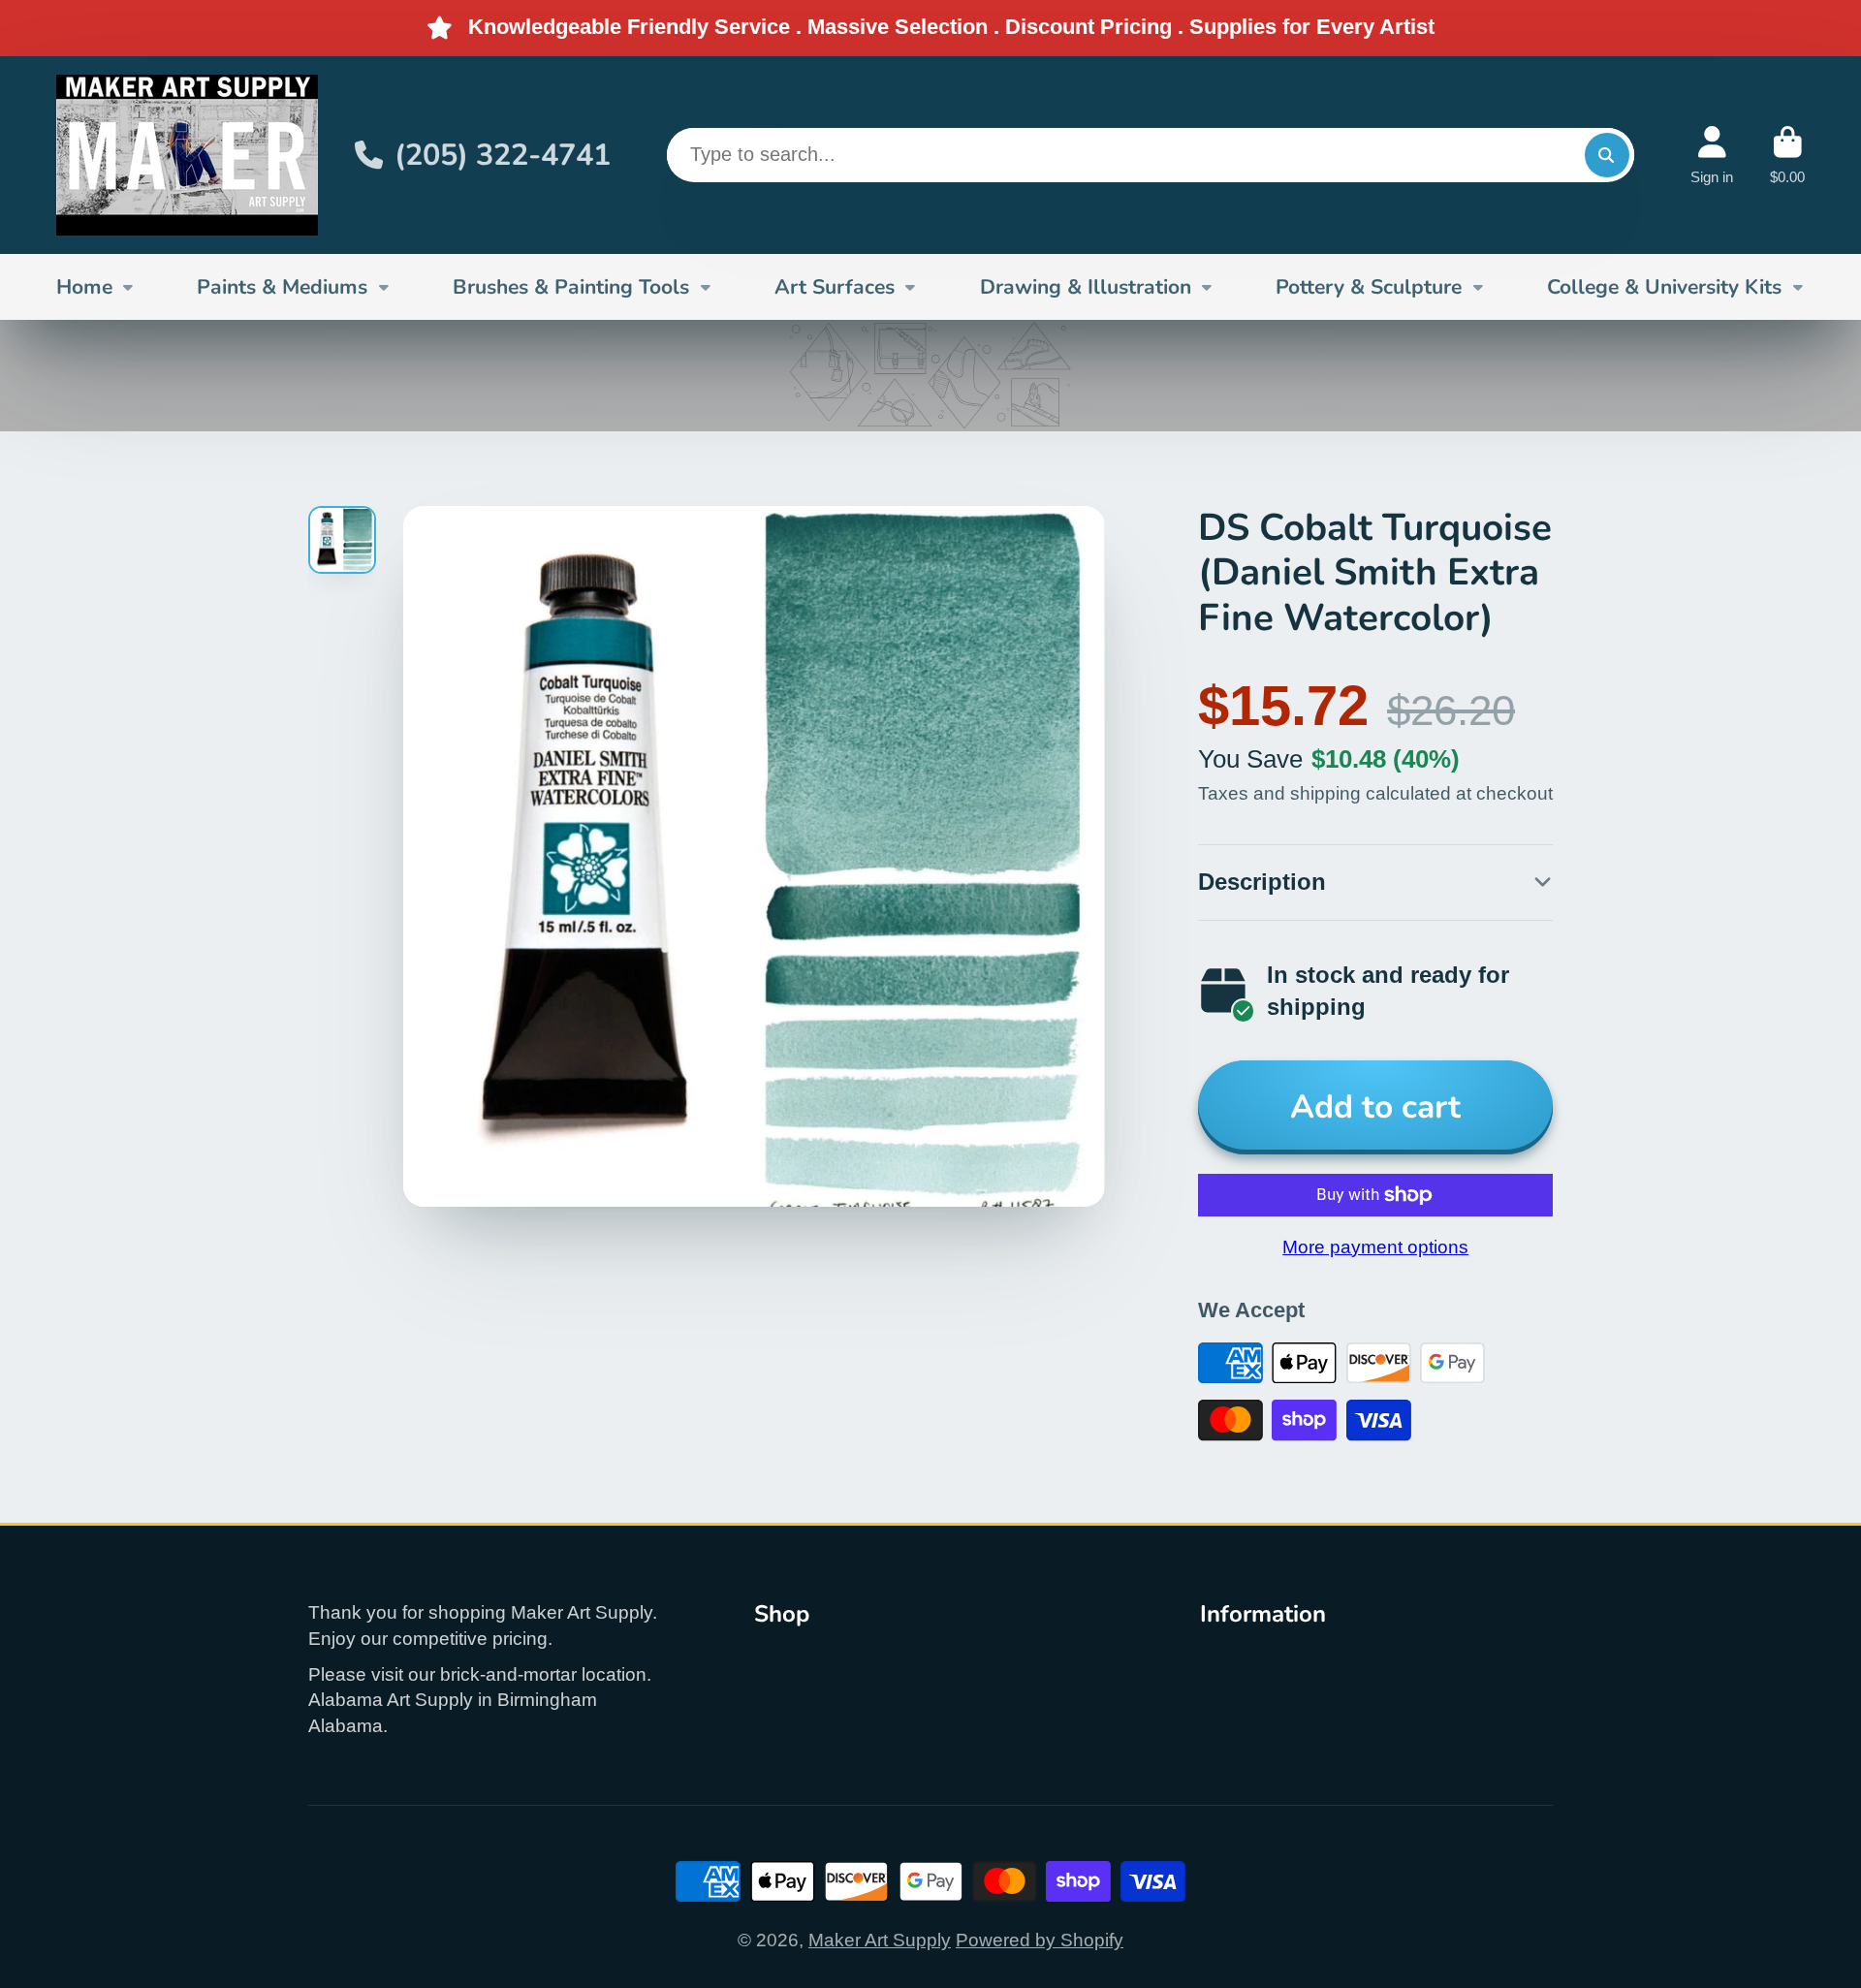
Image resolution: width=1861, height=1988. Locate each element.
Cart (1787, 155)
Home (84, 286)
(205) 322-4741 (503, 154)
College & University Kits (1664, 286)
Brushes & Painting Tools (571, 286)
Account (1712, 155)
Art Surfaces (835, 286)
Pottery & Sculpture (1369, 286)
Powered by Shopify (1040, 1940)
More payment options (1375, 1247)
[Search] (1607, 155)
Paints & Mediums (282, 286)
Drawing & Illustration (1086, 286)
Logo (187, 155)
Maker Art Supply (880, 1940)
